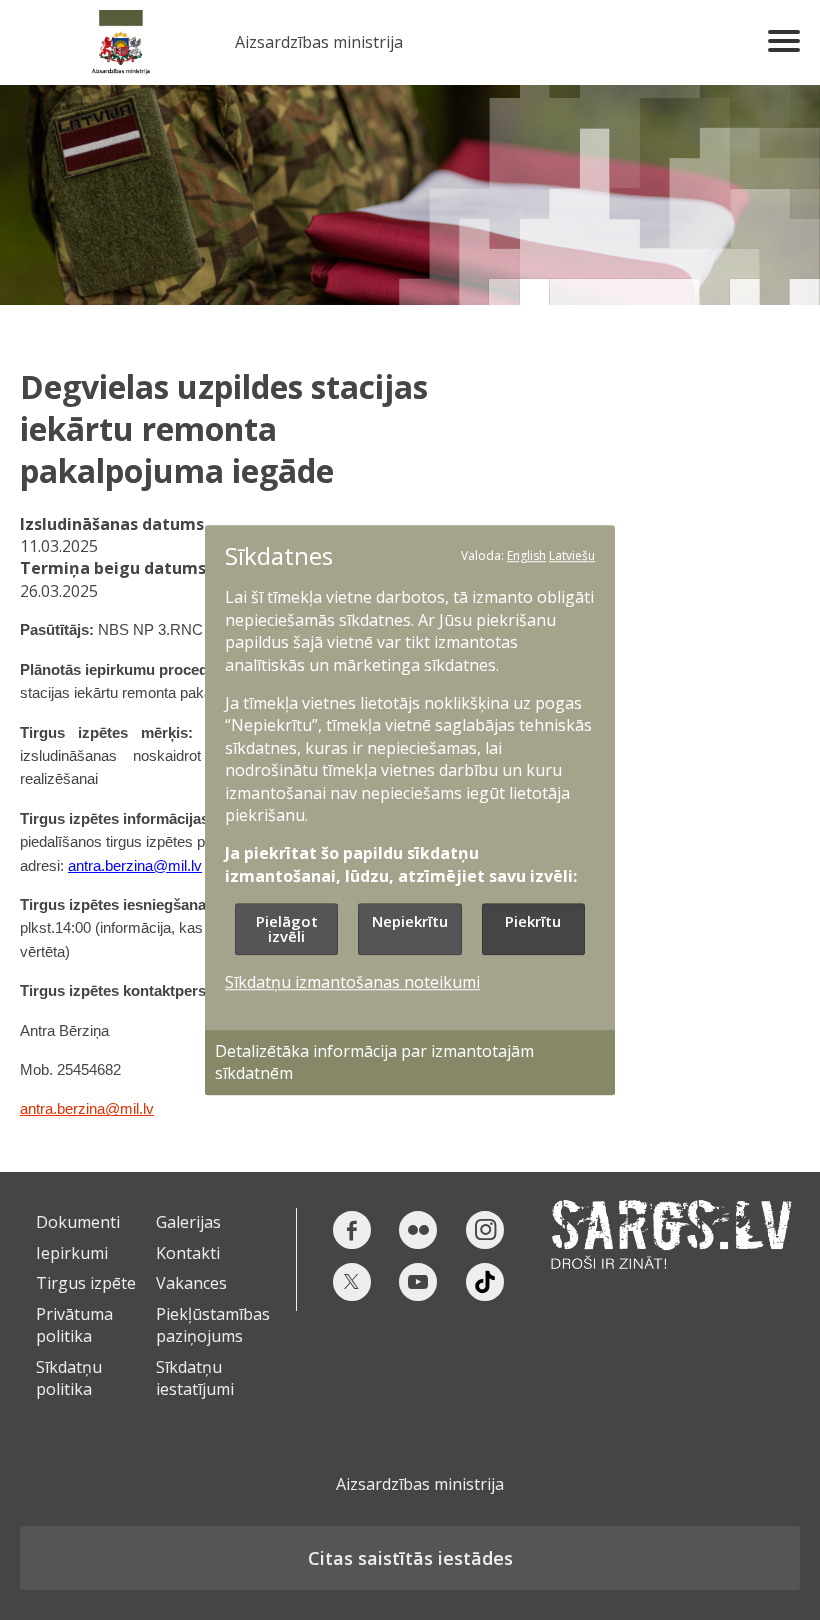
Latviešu (572, 555)
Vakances (191, 1283)
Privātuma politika (74, 1325)
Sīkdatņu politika (69, 1378)
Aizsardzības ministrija (319, 42)
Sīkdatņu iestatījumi (195, 1378)
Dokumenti (78, 1222)
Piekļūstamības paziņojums (213, 1325)
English (526, 555)
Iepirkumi (72, 1253)
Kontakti (188, 1253)
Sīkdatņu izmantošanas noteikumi (352, 983)
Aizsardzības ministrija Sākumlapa (120, 42)
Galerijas (188, 1222)
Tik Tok (485, 1282)
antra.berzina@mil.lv (87, 1109)
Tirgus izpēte (86, 1283)
